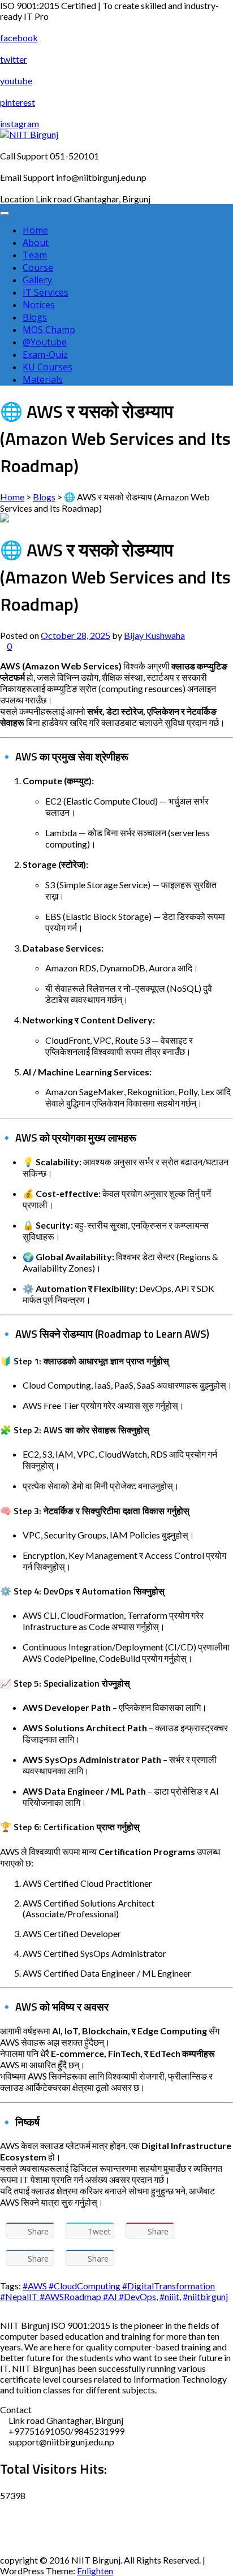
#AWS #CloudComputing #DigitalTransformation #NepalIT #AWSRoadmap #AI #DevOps (107, 2291)
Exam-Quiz (45, 355)
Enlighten (95, 2571)
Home (35, 230)
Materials (43, 379)
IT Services (46, 292)
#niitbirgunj (205, 2296)
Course (38, 267)
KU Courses (48, 367)
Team (35, 255)
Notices (39, 305)
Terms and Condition (40, 2549)
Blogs (35, 317)
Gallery (37, 280)
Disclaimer (21, 2506)
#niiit (169, 2296)
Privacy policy (27, 2528)
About (36, 243)
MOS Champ (49, 330)
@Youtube (45, 342)
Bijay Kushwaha (154, 635)
